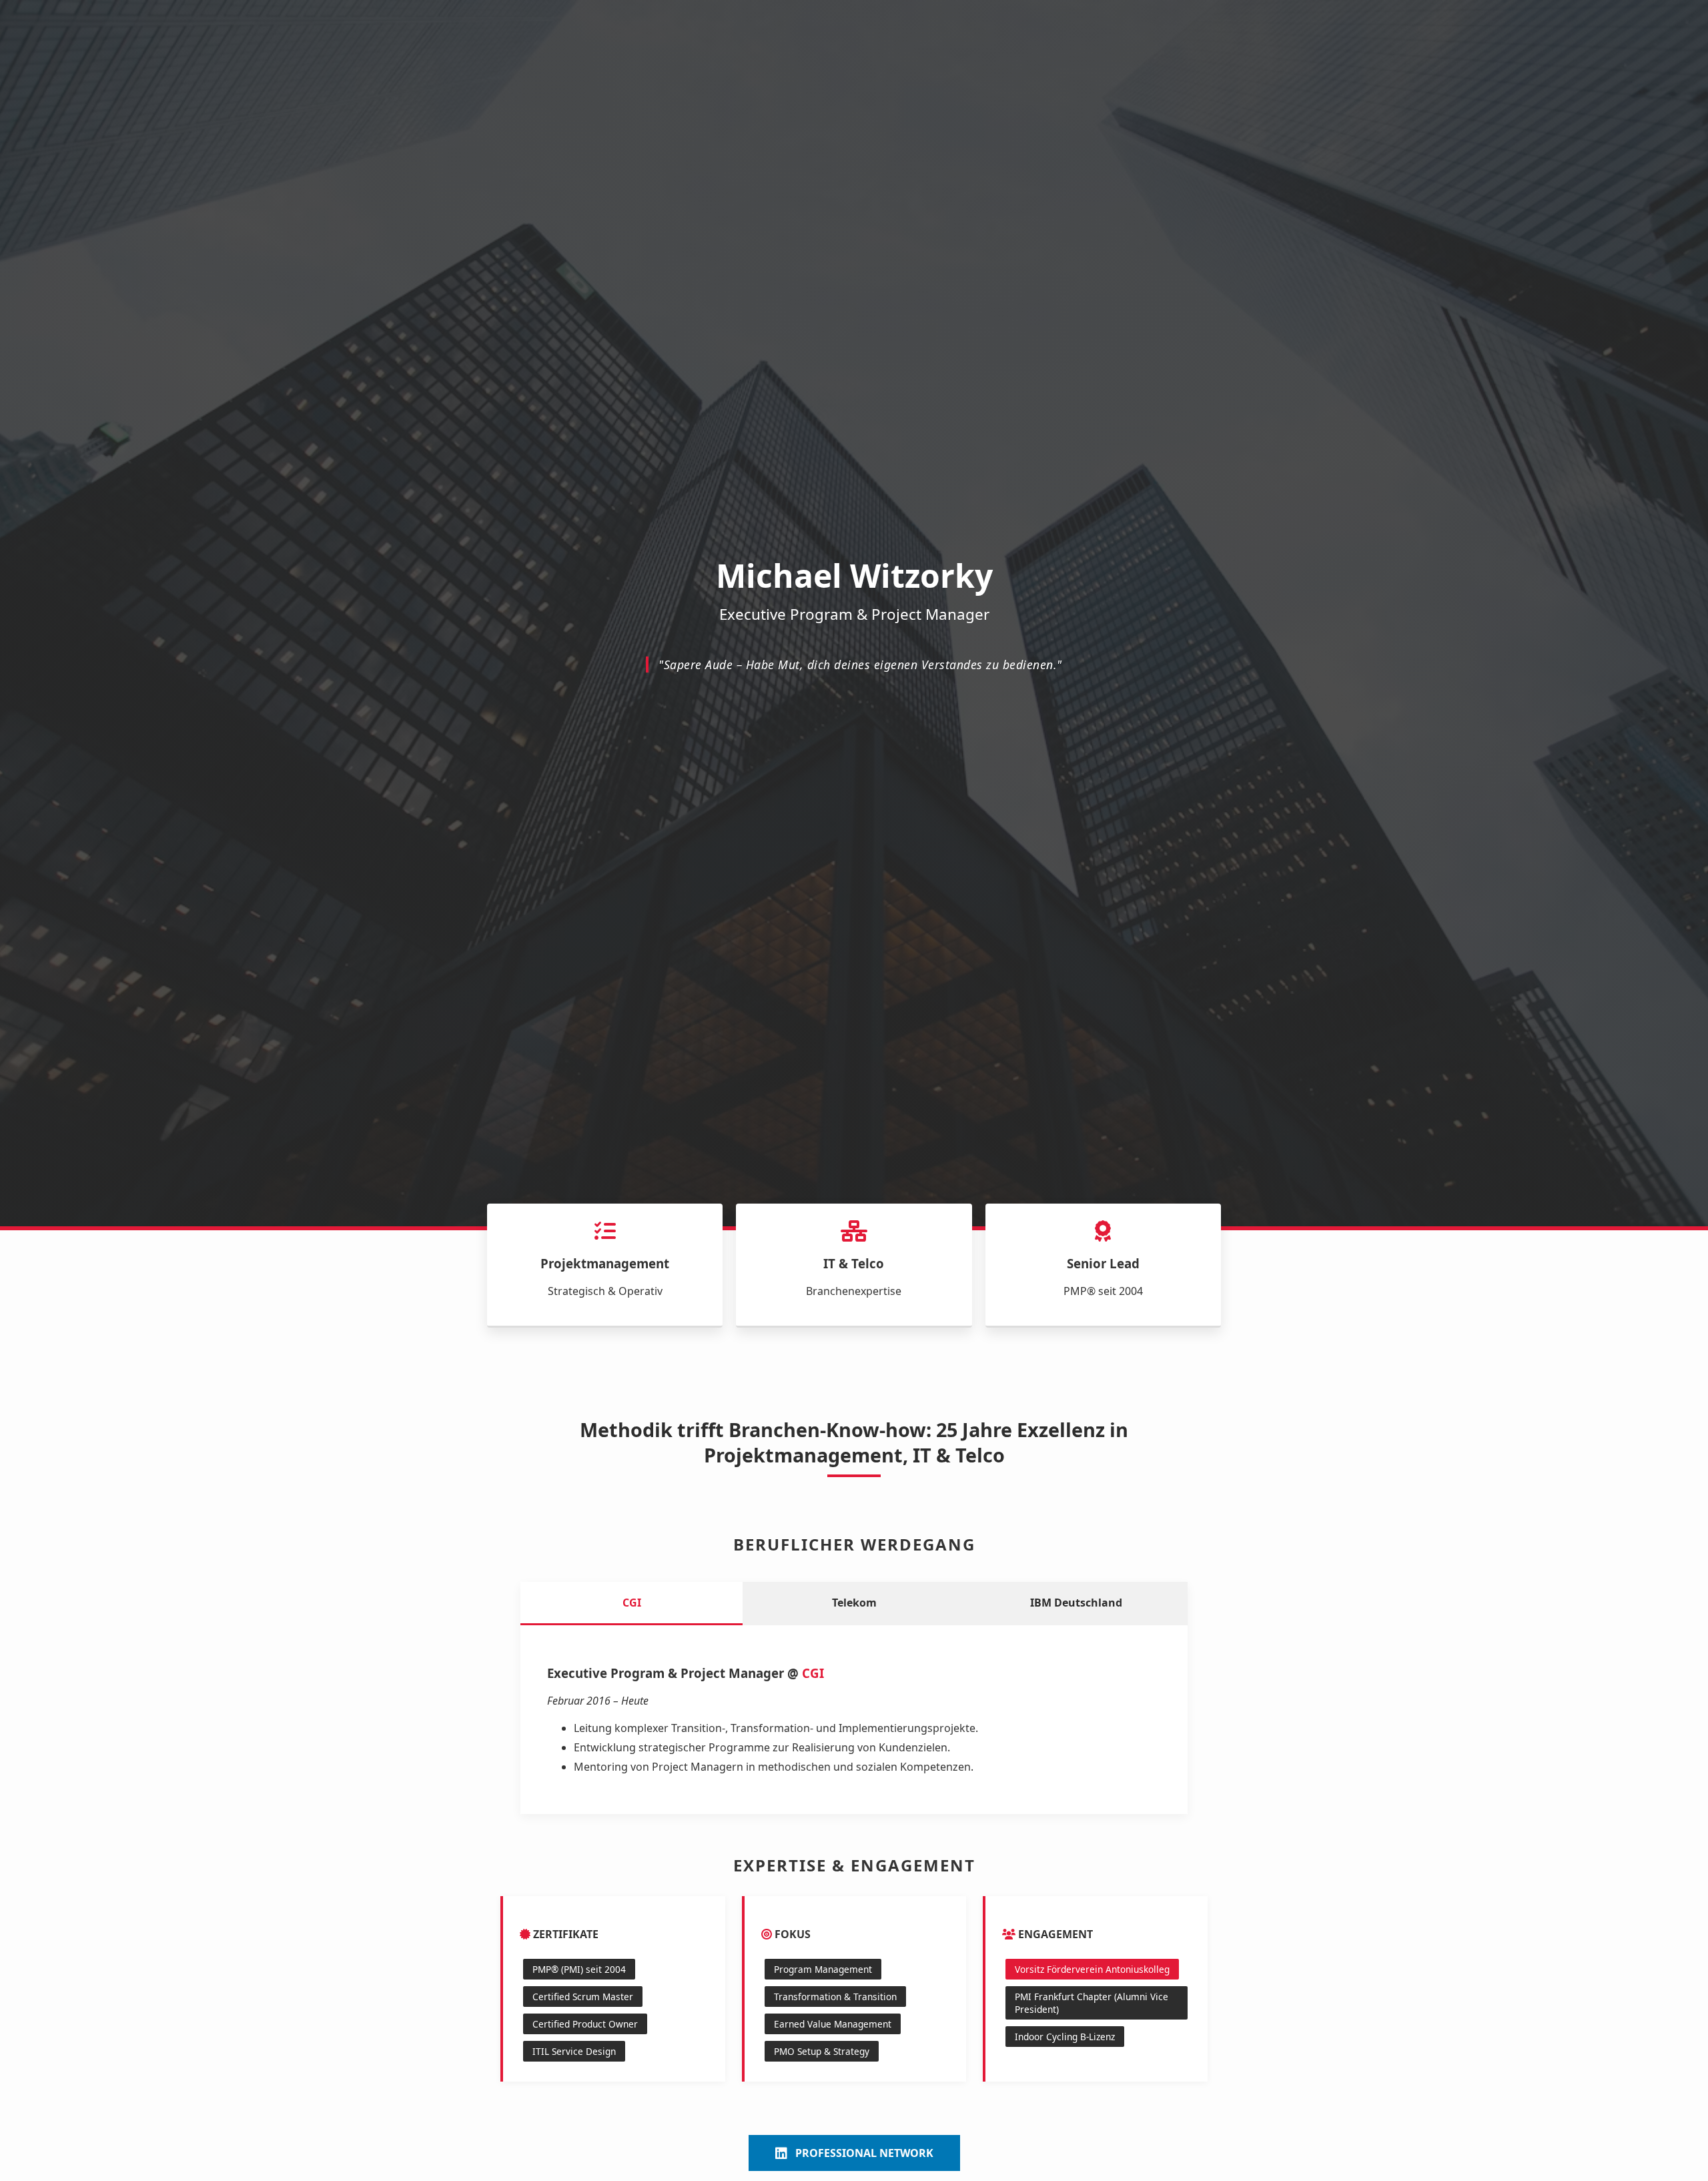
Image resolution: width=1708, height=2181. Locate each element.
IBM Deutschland (1076, 1603)
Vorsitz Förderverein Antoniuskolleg (1092, 1969)
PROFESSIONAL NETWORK (864, 2153)
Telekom (854, 1603)
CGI (632, 1603)
